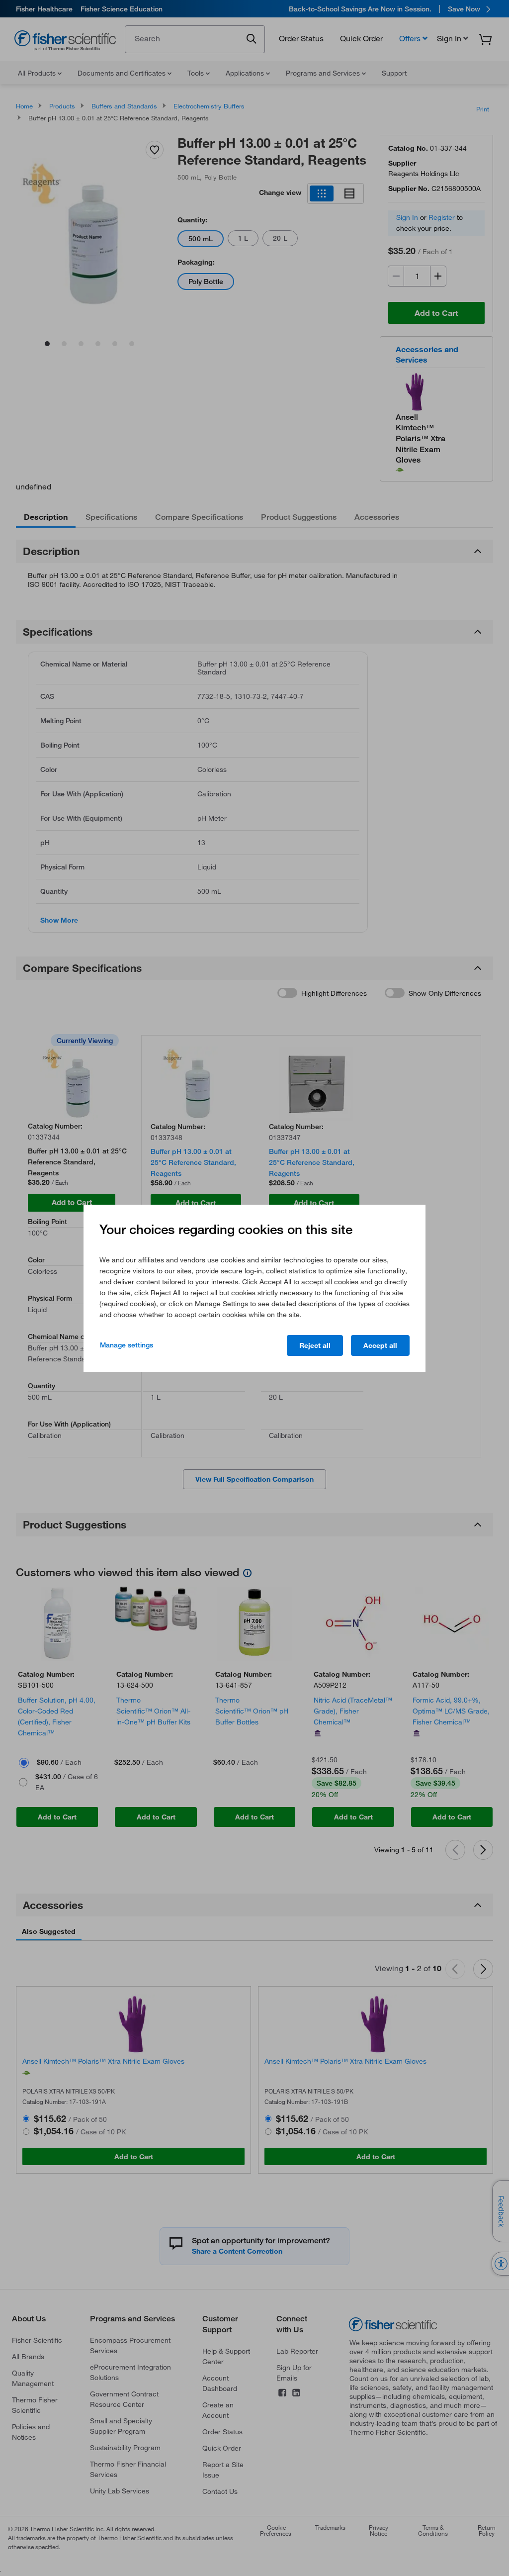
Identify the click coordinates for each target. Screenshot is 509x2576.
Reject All (315, 1345)
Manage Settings (127, 1345)
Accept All (380, 1345)
